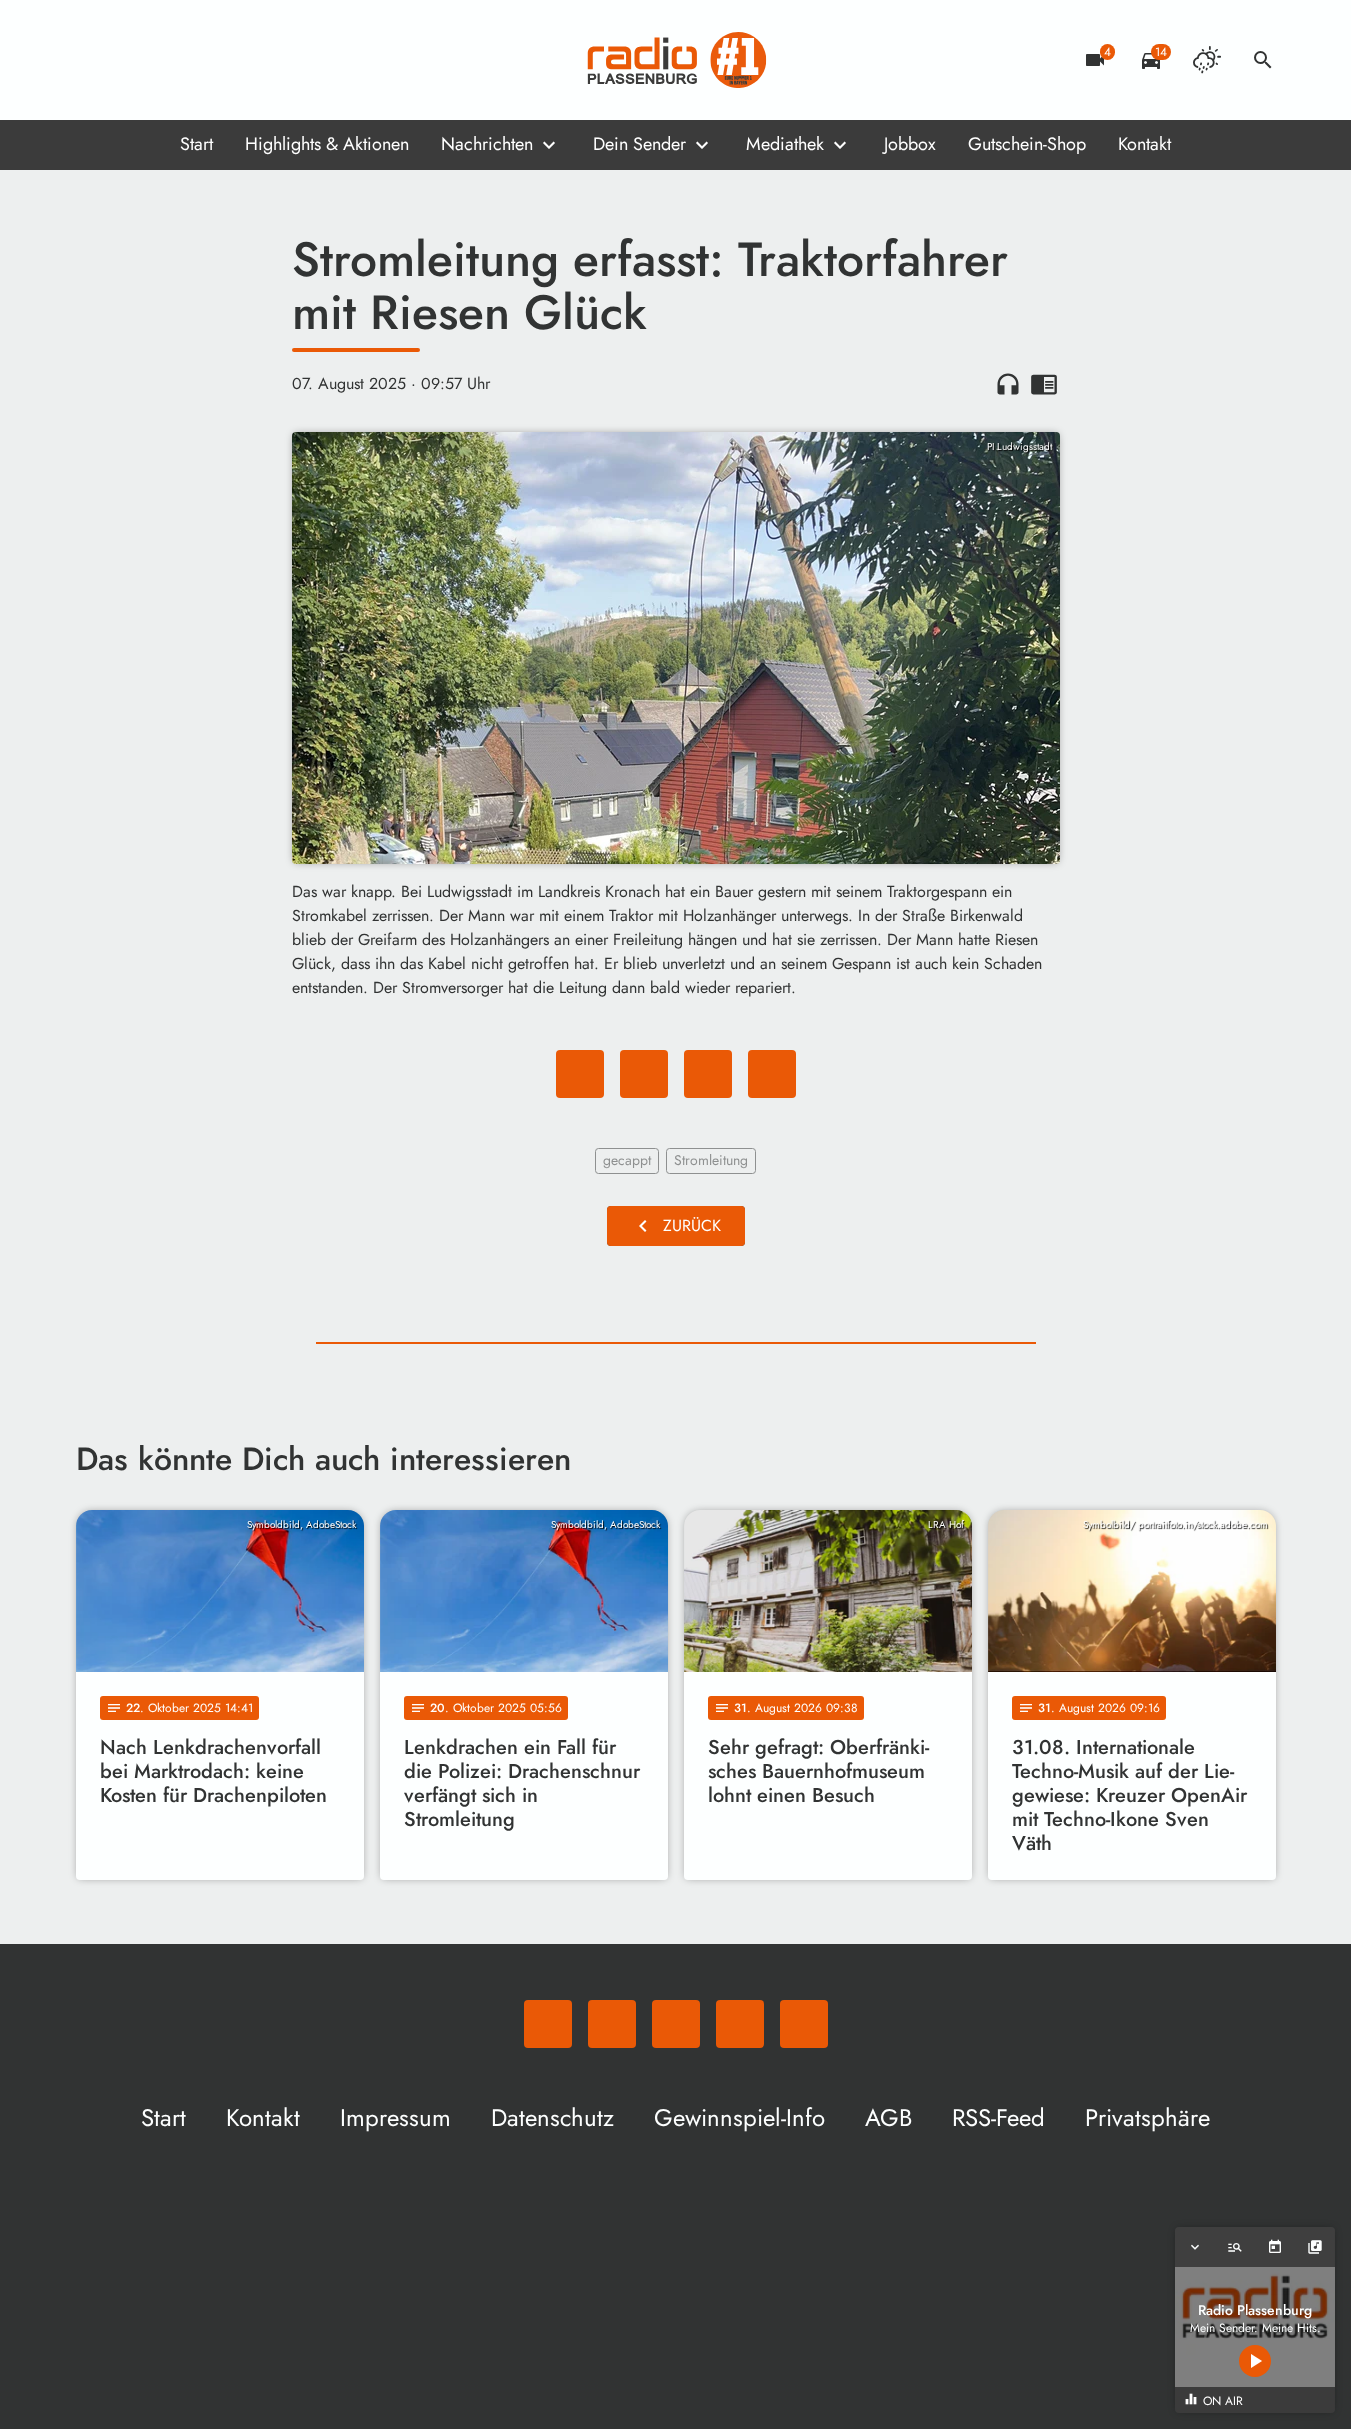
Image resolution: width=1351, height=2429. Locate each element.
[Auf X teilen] (644, 1074)
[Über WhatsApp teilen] (708, 1074)
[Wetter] (1207, 60)
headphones (1008, 384)
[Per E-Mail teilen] (772, 1074)
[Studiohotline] (256, 60)
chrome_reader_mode (1044, 384)
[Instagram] (176, 60)
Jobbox (910, 144)
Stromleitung (711, 1160)
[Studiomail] (216, 60)
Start (196, 144)
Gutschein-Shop (1027, 144)
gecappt (627, 1160)
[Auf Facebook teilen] (580, 1074)
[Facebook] (136, 60)
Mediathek (785, 144)
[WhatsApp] (96, 60)
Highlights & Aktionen (327, 144)
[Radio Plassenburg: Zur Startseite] (676, 60)
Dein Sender (639, 144)
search (1263, 60)
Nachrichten (487, 144)
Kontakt (1144, 144)
